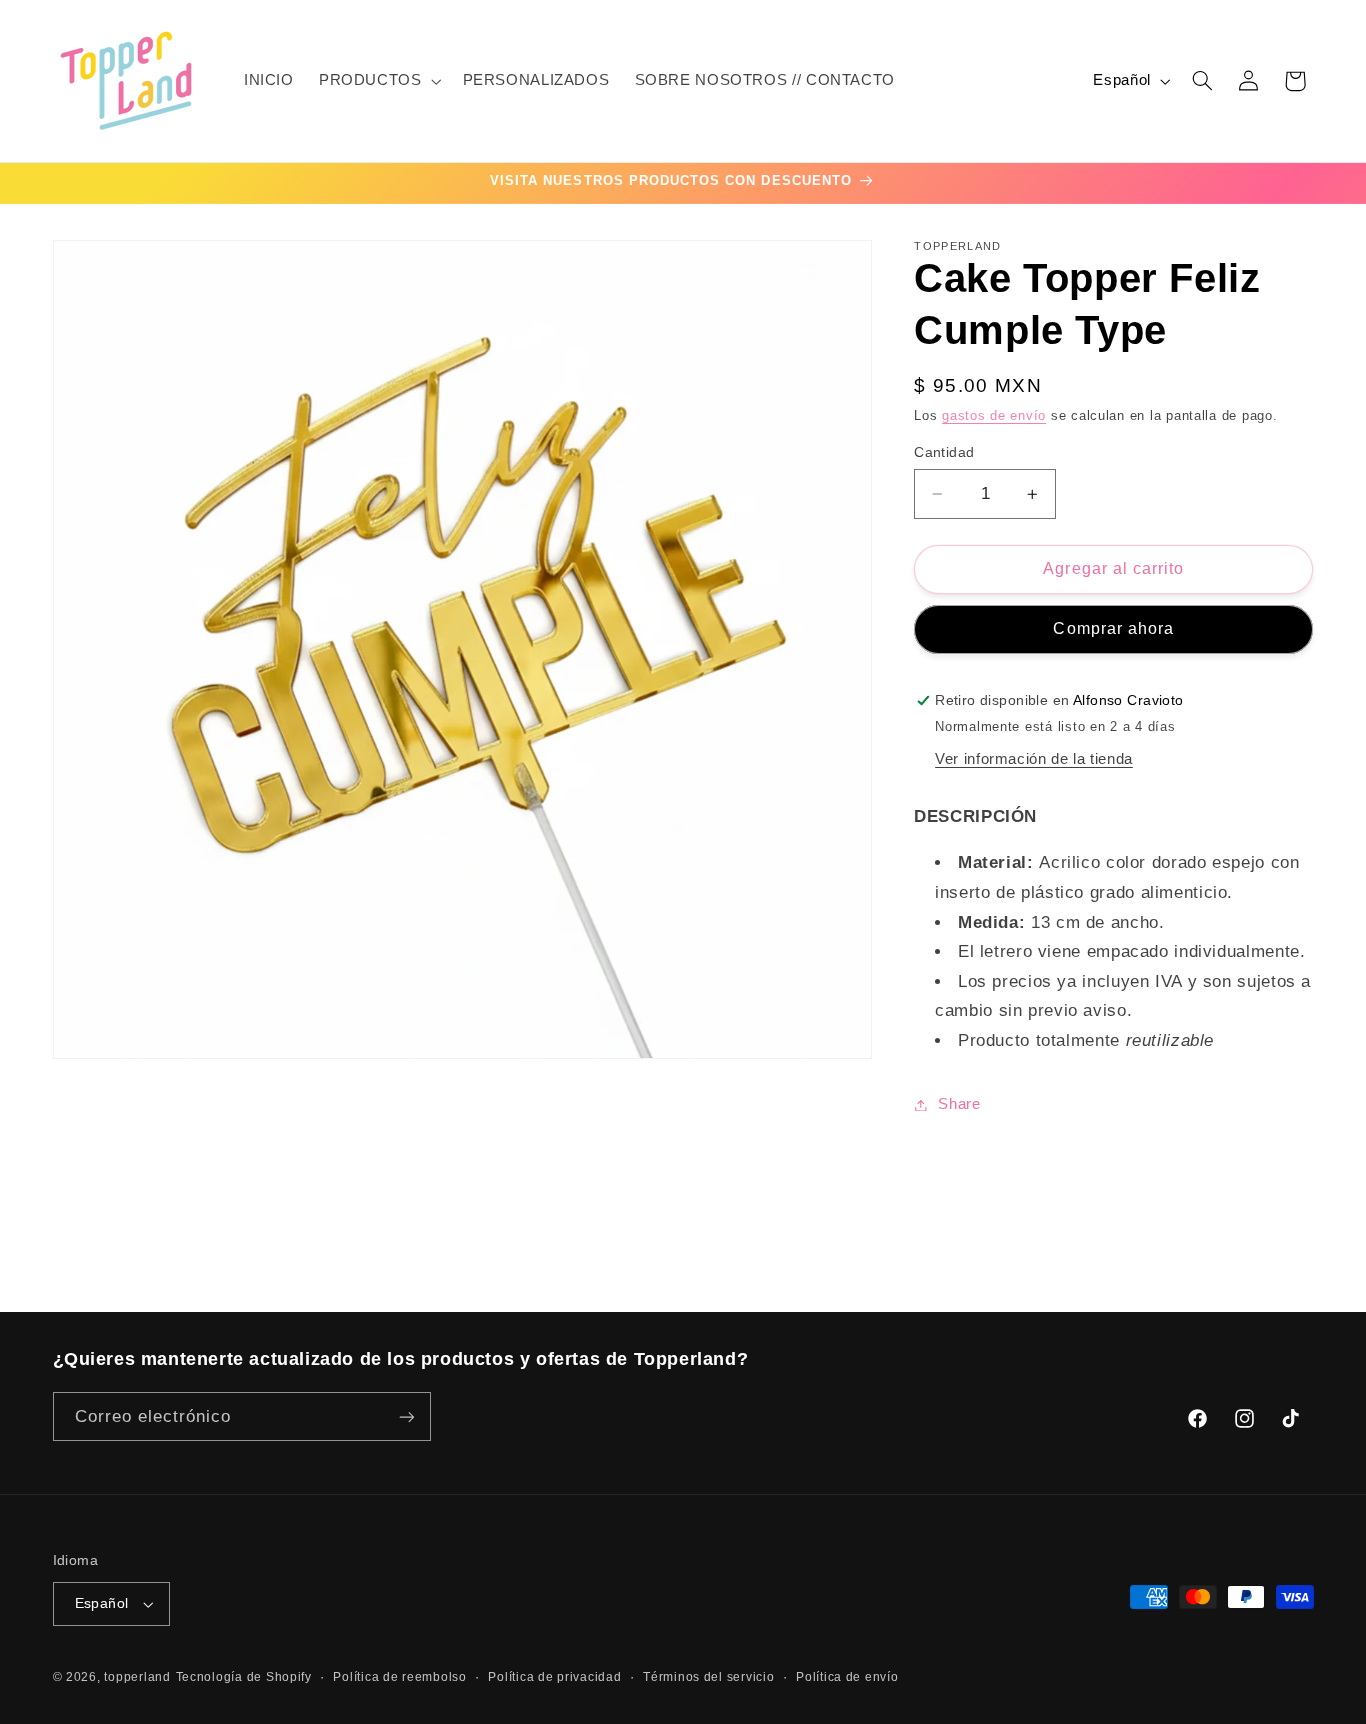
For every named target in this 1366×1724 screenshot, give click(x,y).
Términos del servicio (708, 1677)
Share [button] (959, 1104)
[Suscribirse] (406, 1416)
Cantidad (944, 452)
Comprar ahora (1113, 628)
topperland (137, 1677)
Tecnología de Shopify (244, 1677)
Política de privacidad (554, 1677)
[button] (378, 81)
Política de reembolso (399, 1677)
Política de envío (847, 1677)
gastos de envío (994, 416)
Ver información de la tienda (1034, 759)
